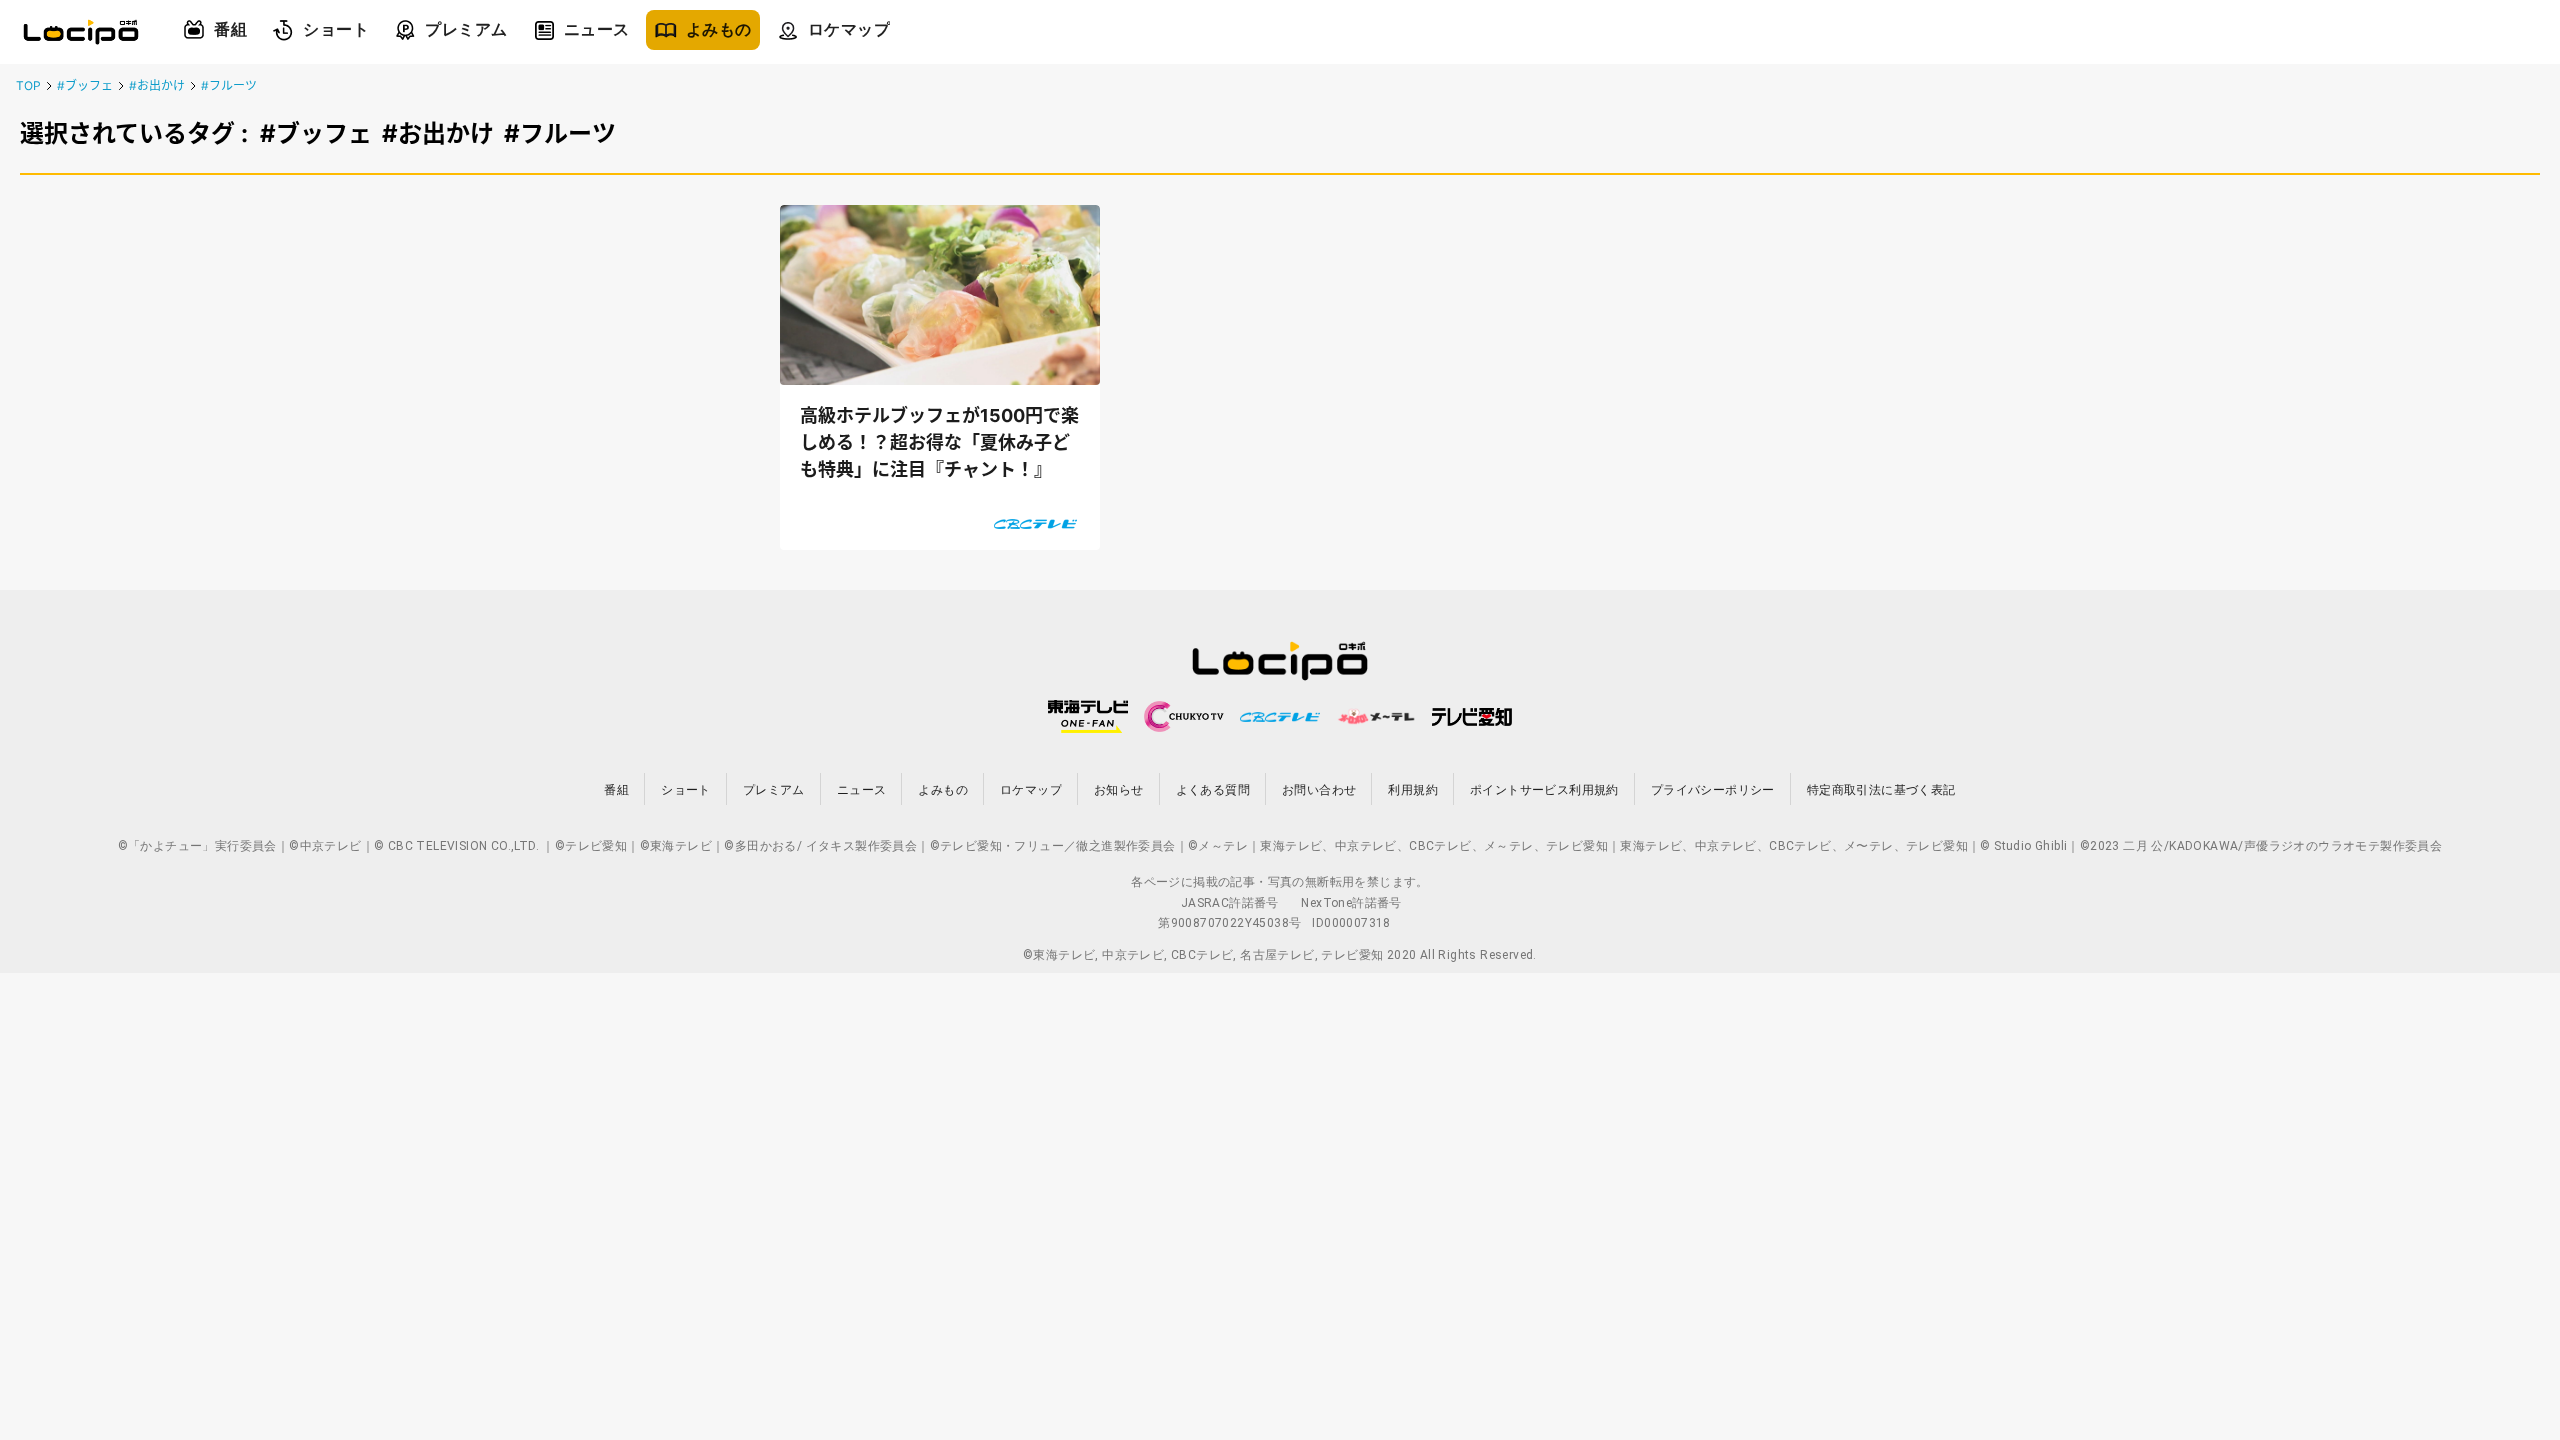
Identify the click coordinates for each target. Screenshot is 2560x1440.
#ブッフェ (85, 85)
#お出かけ (157, 85)
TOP (28, 85)
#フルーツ (229, 85)
